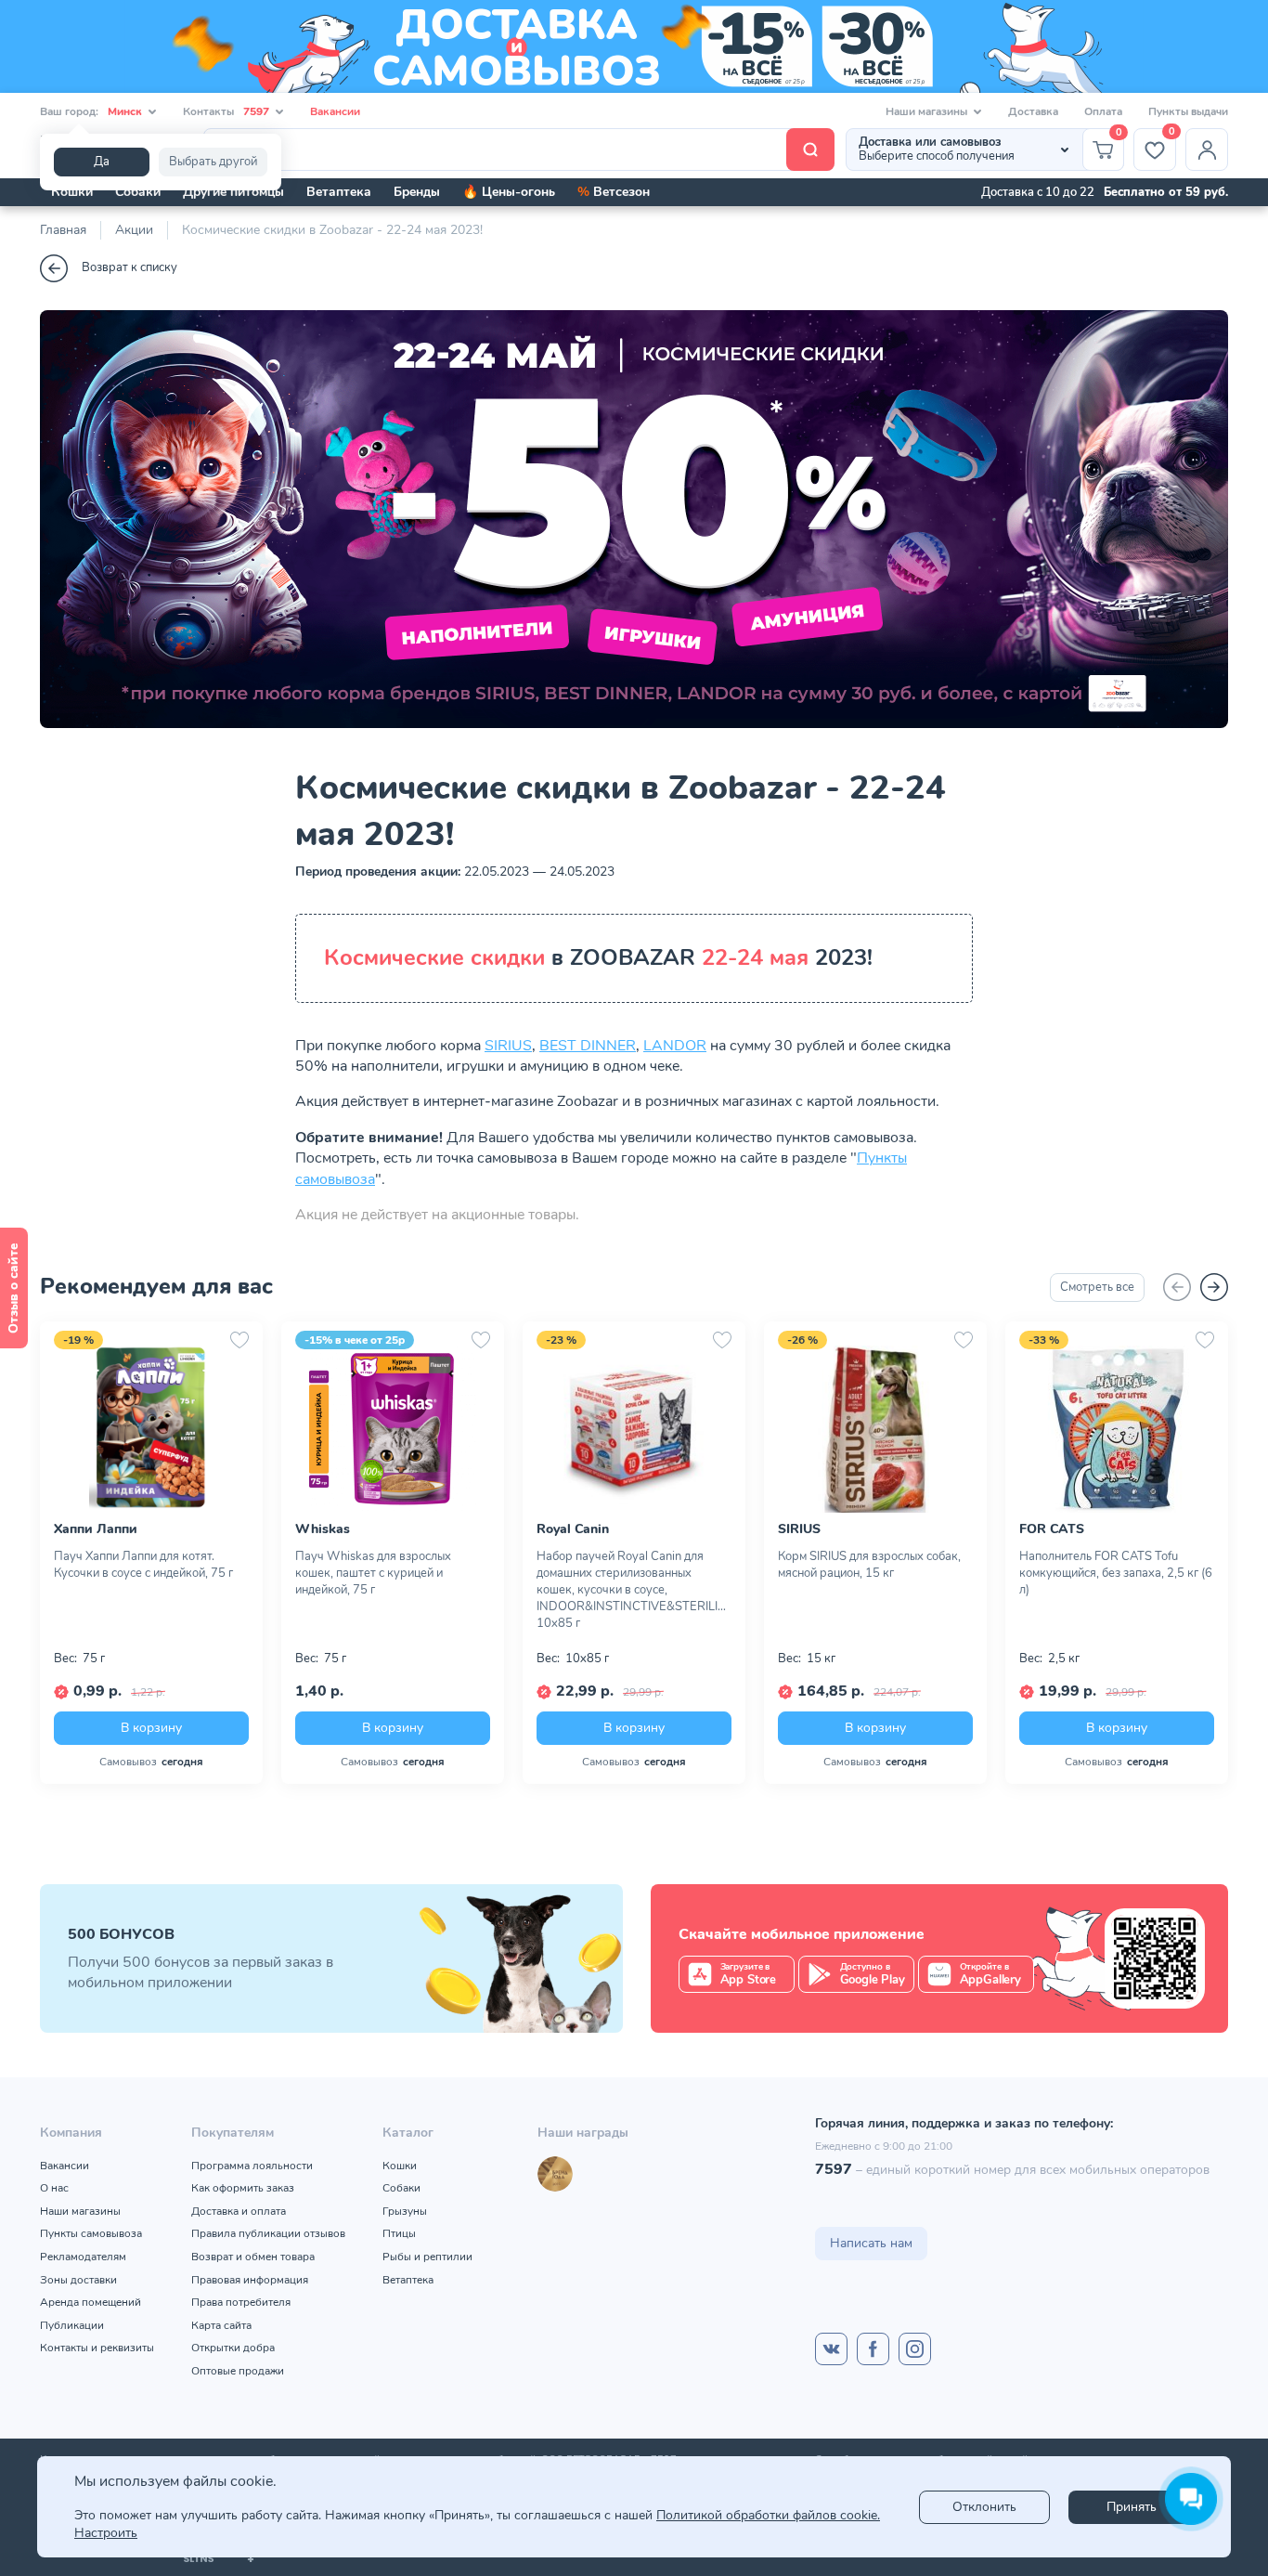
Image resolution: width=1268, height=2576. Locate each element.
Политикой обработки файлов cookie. (768, 2515)
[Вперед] (1214, 1287)
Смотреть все (1097, 1287)
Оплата (1103, 111)
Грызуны (405, 2211)
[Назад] (1177, 1287)
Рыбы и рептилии (427, 2257)
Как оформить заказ (243, 2188)
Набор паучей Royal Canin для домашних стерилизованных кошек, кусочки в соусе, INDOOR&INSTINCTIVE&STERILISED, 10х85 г (634, 1590)
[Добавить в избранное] (239, 1340)
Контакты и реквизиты (97, 2348)
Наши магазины (80, 2211)
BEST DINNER (588, 1046)
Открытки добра (233, 2348)
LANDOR (675, 1046)
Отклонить (984, 2507)
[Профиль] (1207, 150)
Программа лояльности (252, 2166)
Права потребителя (241, 2302)
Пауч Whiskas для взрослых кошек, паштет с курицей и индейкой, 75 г (373, 1573)
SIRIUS (508, 1046)
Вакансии (335, 111)
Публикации (72, 2325)
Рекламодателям (83, 2257)
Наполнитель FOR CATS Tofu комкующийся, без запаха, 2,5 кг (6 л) (1116, 1573)
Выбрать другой (213, 162)
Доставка (1033, 111)
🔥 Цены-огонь (509, 192)
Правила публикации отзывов (268, 2233)
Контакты (226, 111)
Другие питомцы (233, 192)
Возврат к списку (129, 267)
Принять (1132, 2507)
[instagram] (915, 2349)
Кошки (72, 192)
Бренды (417, 192)
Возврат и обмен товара (253, 2257)
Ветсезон (614, 192)
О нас (54, 2188)
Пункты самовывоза (91, 2233)
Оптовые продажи (238, 2371)
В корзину (151, 1728)
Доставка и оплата (239, 2211)
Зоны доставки (78, 2280)
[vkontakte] (831, 2349)
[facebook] (873, 2349)
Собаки (138, 192)
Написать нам (871, 2243)
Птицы (399, 2233)
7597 (834, 2169)
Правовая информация (250, 2280)
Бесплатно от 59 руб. (1166, 192)
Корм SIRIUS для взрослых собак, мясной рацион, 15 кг (869, 1565)
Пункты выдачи (1188, 111)
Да (102, 162)
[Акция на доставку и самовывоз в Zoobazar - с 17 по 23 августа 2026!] (634, 46)
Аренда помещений (91, 2302)
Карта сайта (221, 2325)
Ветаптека (339, 192)
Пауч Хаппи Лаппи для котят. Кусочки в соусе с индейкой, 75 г (143, 1565)
